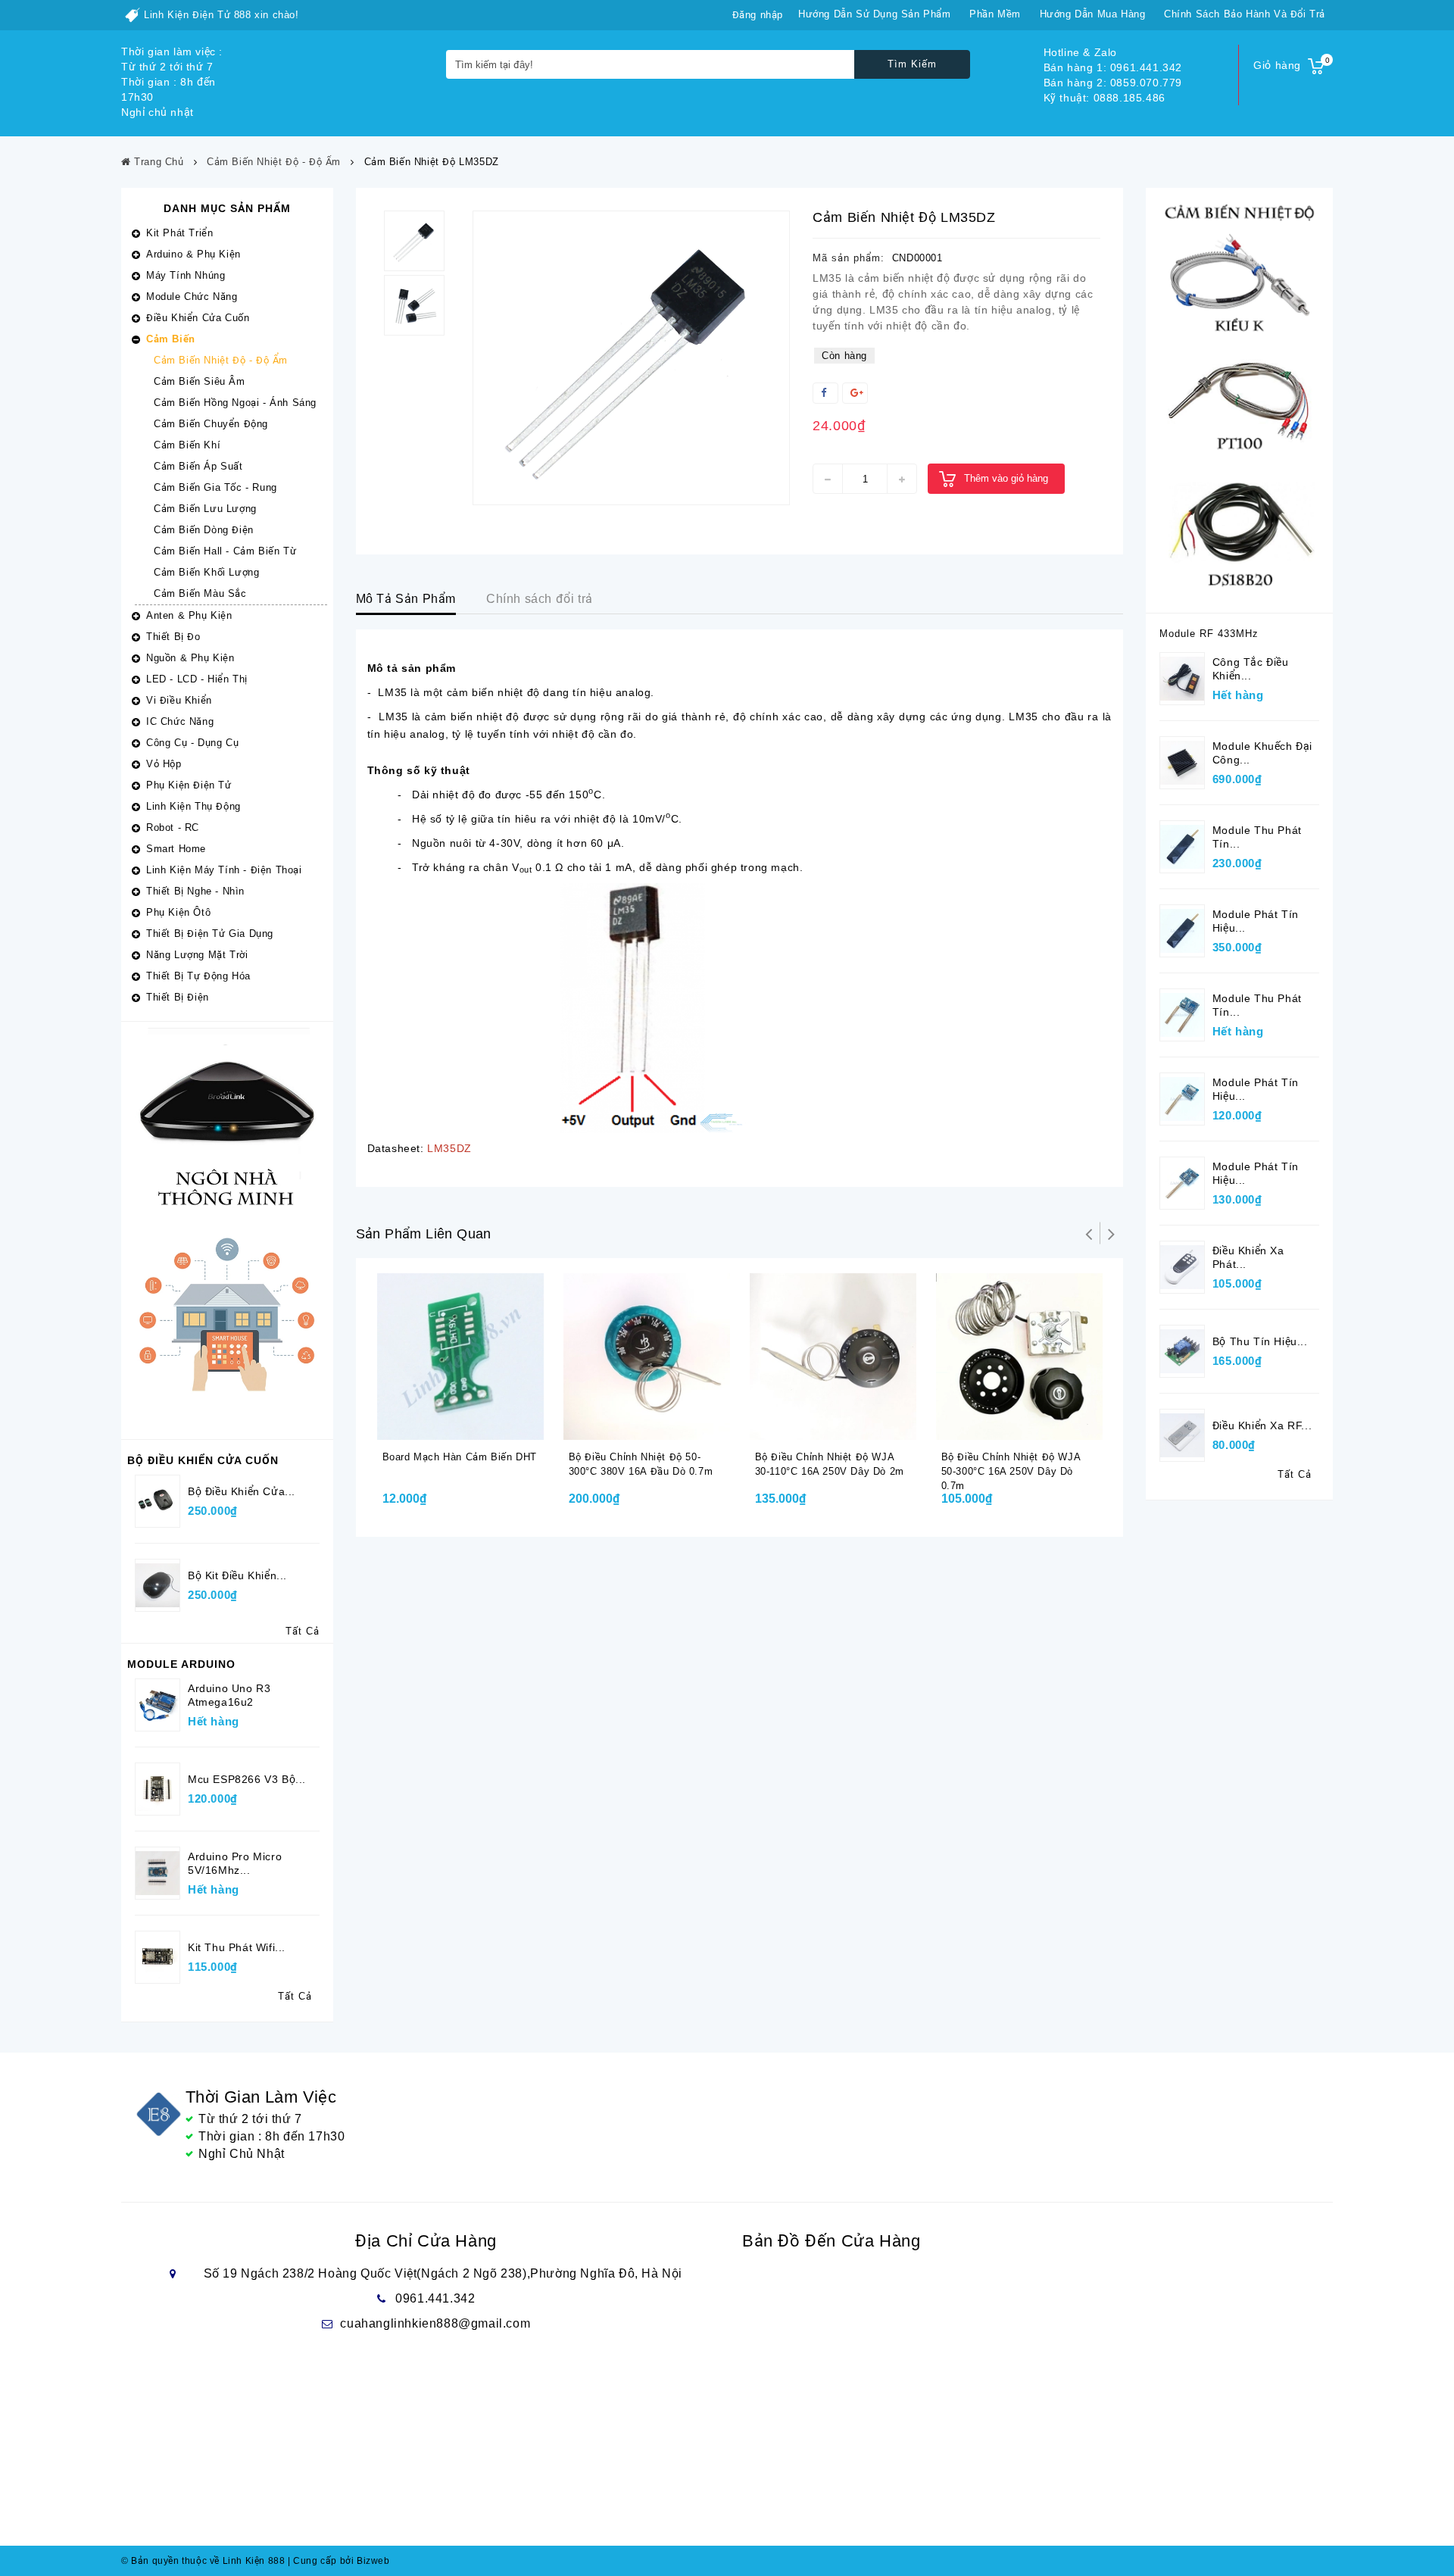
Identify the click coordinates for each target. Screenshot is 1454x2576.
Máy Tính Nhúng (186, 275)
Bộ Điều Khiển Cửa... (242, 1491)
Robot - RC (173, 827)
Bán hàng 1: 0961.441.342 (1113, 67)
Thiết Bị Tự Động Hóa (198, 976)
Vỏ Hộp (164, 764)
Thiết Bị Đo (173, 637)
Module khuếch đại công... (1262, 753)
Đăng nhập (758, 15)
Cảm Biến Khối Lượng (206, 572)
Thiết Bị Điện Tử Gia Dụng (210, 934)
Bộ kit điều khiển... (237, 1575)
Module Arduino (181, 1664)
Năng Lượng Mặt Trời (197, 955)
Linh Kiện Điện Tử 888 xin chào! (222, 15)
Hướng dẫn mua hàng (1093, 14)
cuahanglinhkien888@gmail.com (435, 2323)
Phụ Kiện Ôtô (178, 912)
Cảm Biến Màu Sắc (200, 593)
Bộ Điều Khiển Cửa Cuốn (203, 1460)
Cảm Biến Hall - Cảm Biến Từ (225, 551)
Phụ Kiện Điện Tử (189, 785)
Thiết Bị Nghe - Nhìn (195, 891)
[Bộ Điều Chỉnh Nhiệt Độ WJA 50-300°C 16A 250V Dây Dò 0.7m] (1019, 1357)
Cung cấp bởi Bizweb (339, 2561)
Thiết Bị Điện (178, 997)
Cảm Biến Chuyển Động (211, 424)
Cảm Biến (171, 339)
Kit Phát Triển (179, 233)
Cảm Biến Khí (187, 445)
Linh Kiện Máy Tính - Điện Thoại (224, 870)
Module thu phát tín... (1257, 837)
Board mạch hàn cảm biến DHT (460, 1457)
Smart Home (176, 849)
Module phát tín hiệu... (1256, 921)
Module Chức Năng (192, 297)
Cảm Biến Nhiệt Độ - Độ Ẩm (221, 360)
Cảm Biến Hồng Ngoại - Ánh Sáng (235, 403)
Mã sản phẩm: (849, 258)
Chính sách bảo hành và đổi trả (1245, 14)
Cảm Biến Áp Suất (198, 466)
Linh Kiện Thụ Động (193, 806)
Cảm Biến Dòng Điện (204, 530)
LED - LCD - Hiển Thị (197, 679)
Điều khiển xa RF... (1262, 1425)
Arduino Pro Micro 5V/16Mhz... (235, 1863)
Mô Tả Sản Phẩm (406, 599)
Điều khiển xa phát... (1248, 1257)
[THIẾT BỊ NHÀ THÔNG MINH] (227, 1230)
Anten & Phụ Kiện (189, 615)
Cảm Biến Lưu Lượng (205, 509)
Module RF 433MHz (1209, 634)
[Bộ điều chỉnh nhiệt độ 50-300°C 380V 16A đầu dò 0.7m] (647, 1357)
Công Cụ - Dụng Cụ (192, 743)
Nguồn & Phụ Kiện (190, 658)
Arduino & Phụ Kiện (193, 254)
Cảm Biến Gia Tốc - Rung (215, 487)
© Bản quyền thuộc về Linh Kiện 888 (203, 2561)
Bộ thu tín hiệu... (1260, 1341)
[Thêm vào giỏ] (448, 1425)
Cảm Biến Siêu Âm (200, 381)
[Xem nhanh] (478, 1425)
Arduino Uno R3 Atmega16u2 (229, 1695)
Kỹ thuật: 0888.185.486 (1105, 98)
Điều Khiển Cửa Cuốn (198, 318)
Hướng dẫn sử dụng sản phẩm (875, 14)
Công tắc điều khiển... (1251, 669)
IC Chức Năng (180, 721)
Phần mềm (995, 14)
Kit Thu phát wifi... (237, 1947)
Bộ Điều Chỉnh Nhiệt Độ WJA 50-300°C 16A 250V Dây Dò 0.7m (1011, 1471)
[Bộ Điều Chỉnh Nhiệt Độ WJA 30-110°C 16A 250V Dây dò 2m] (833, 1357)
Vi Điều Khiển (179, 700)
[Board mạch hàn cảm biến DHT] (460, 1357)
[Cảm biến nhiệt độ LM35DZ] (631, 358)
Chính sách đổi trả (540, 599)
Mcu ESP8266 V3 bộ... (247, 1779)
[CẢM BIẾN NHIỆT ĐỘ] (1239, 400)
